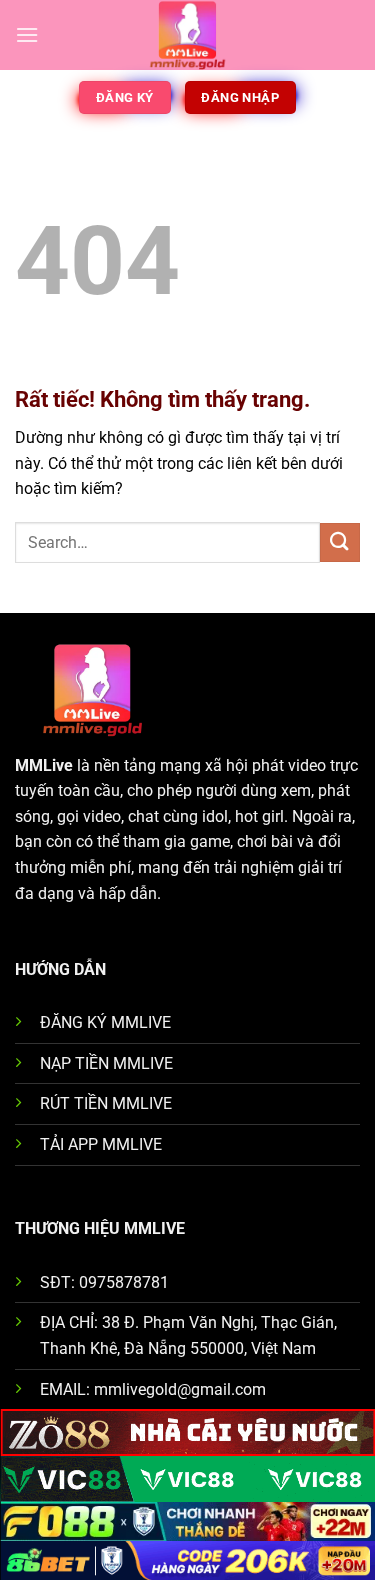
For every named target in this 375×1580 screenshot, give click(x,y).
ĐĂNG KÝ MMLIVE (105, 1022)
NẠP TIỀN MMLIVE (106, 1063)
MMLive (44, 765)
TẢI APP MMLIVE (101, 1144)
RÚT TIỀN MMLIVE (106, 1103)
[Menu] (27, 34)
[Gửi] (340, 542)
